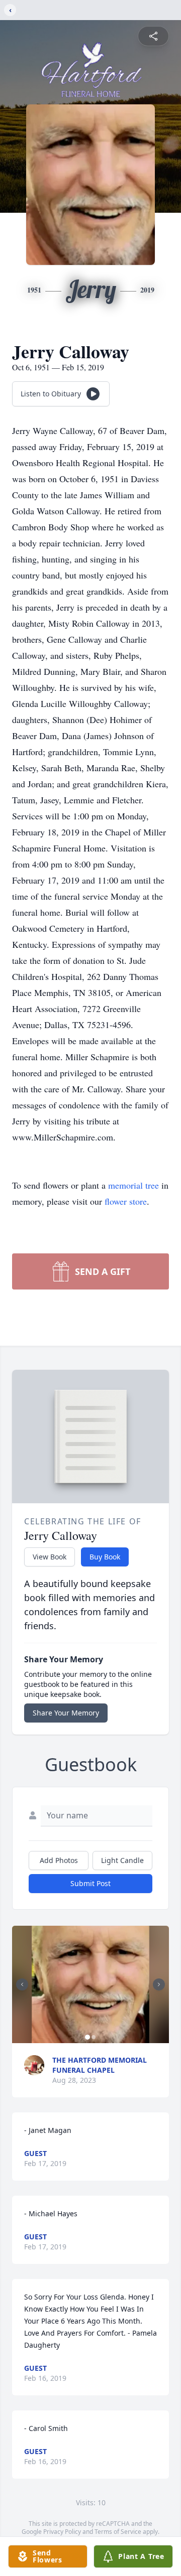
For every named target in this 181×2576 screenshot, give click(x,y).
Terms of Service (118, 2532)
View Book (50, 1557)
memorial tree (133, 1185)
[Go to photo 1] (87, 2037)
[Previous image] (22, 1984)
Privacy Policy (62, 2532)
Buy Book (105, 1557)
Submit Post (90, 1883)
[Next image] (159, 1984)
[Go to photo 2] (94, 2037)
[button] (90, 1984)
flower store (126, 1201)
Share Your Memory (66, 1713)
